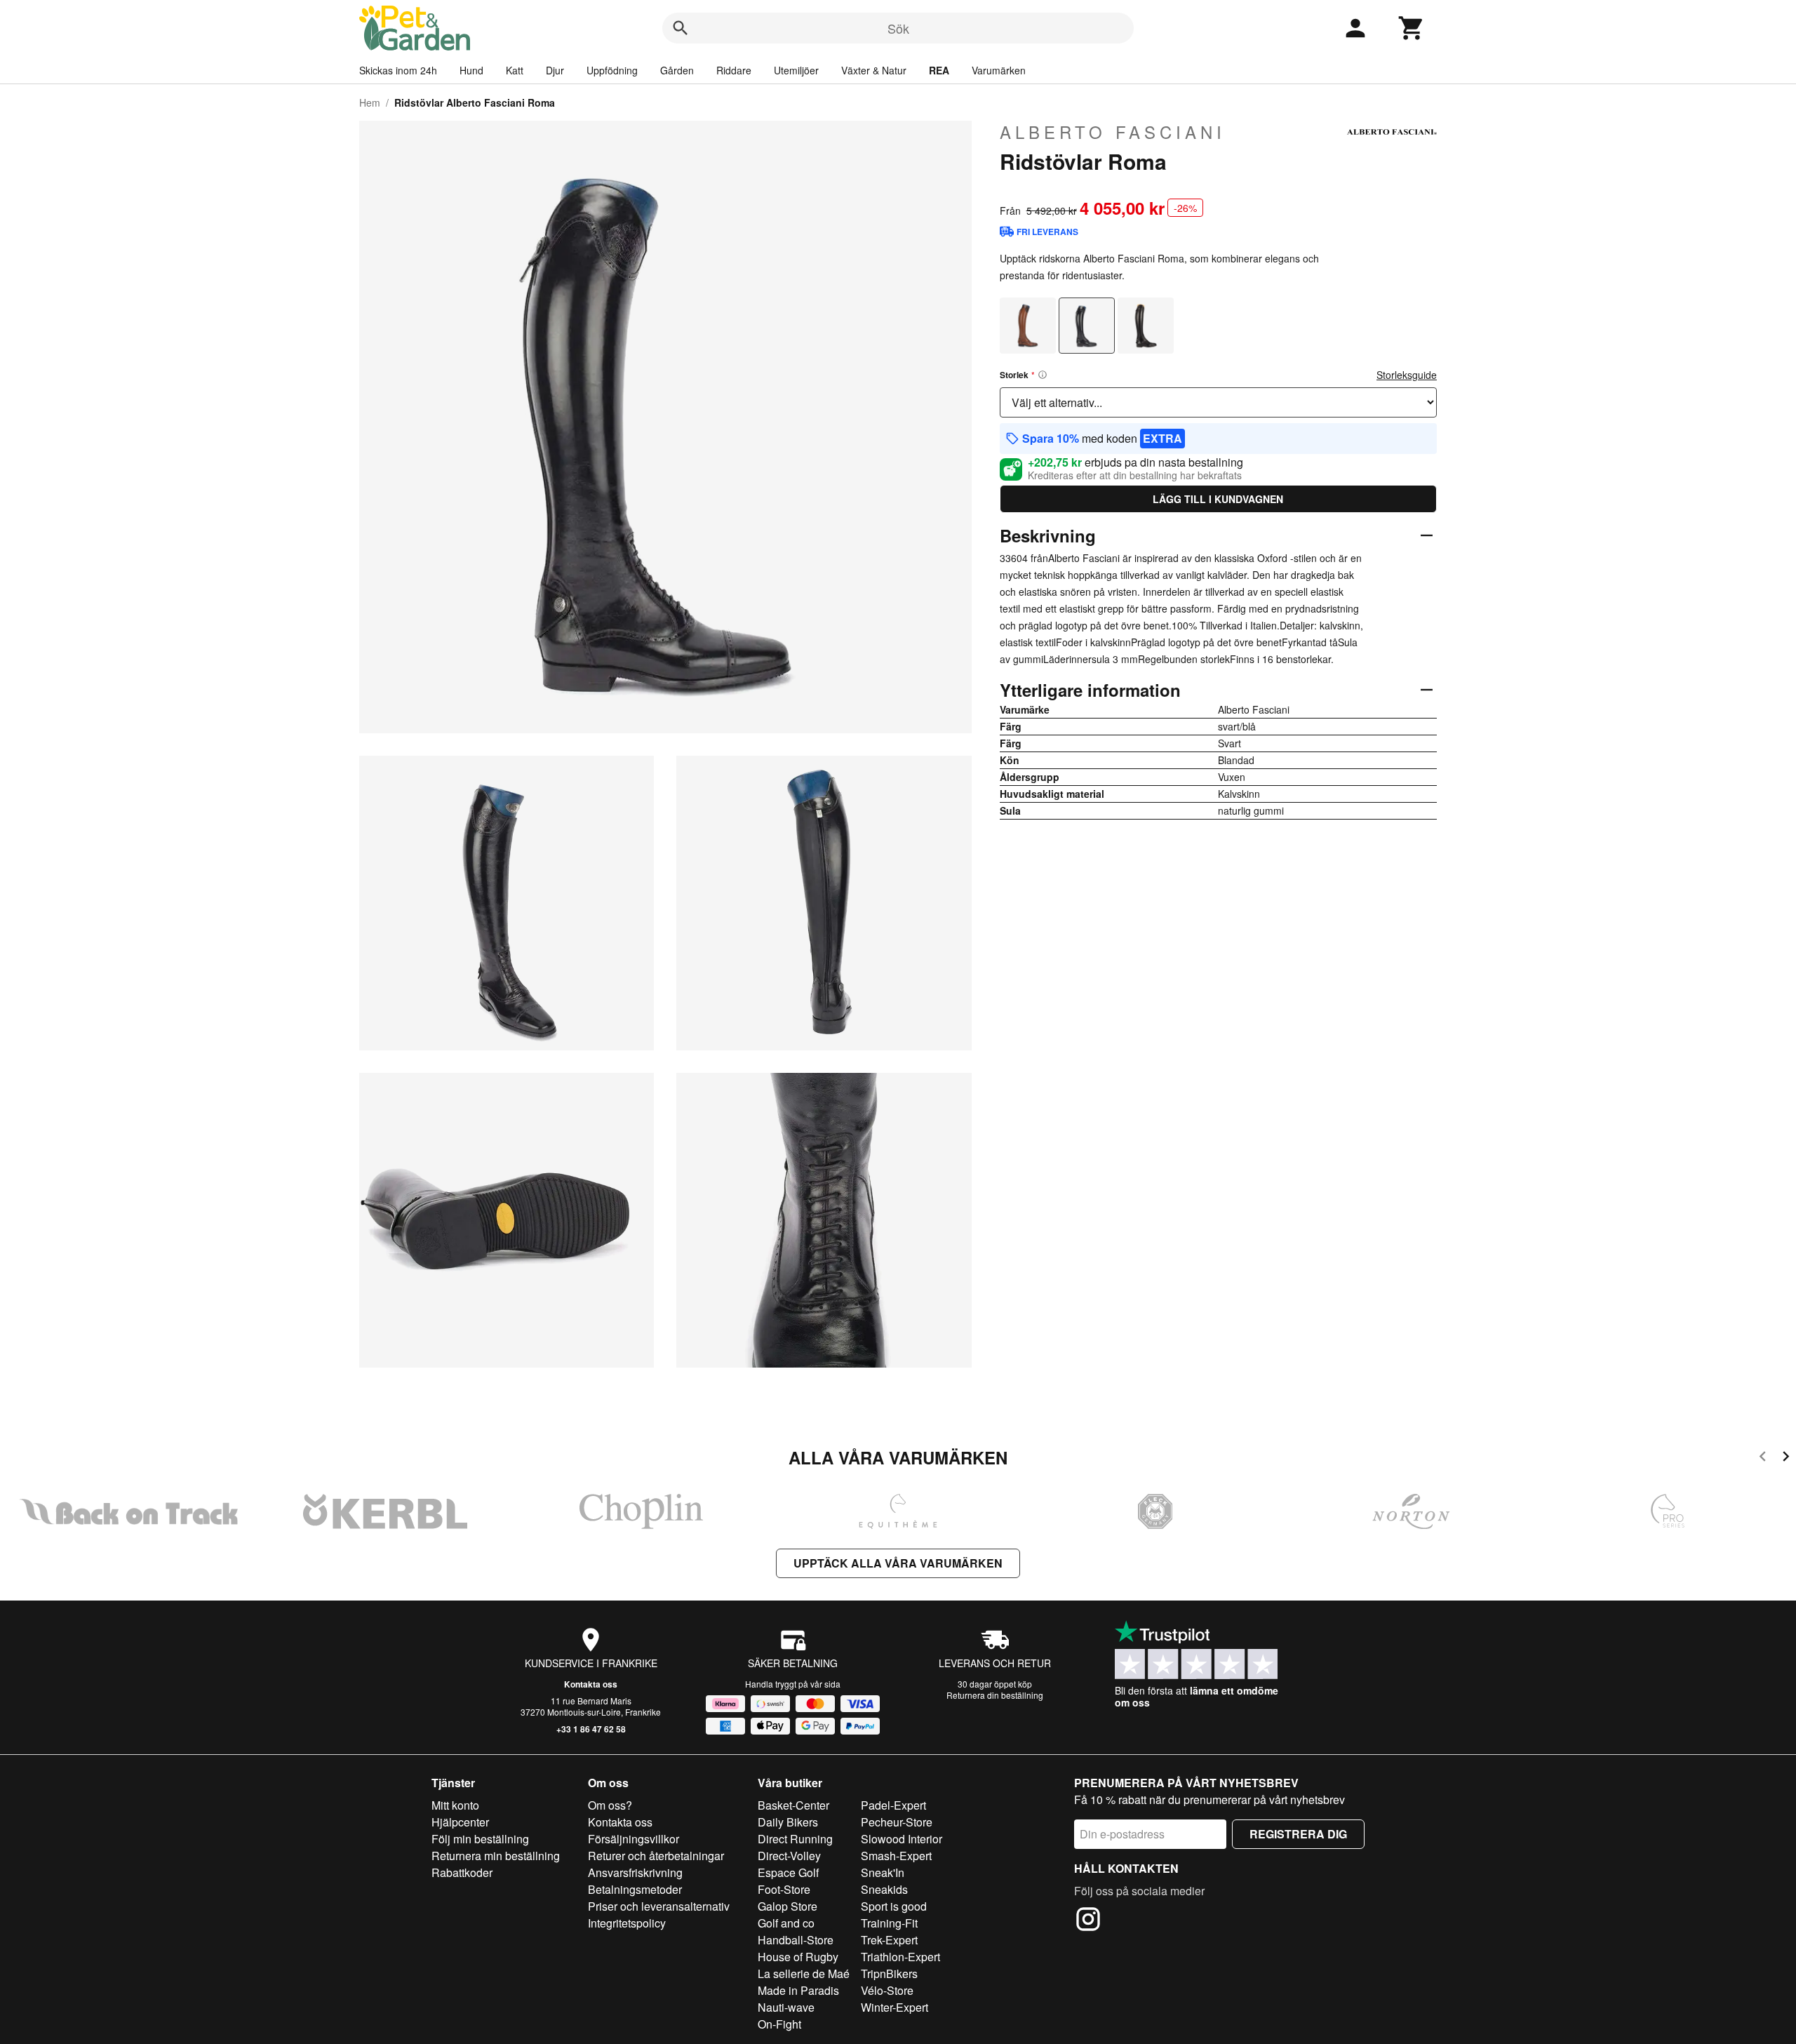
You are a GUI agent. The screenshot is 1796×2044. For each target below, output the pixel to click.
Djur (555, 70)
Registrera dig (1298, 1834)
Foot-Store (784, 1889)
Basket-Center (793, 1805)
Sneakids (884, 1889)
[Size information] (1043, 375)
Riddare (734, 70)
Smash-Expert (896, 1856)
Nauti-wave (786, 2007)
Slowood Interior (902, 1839)
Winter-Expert (894, 2007)
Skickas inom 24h (398, 70)
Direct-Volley (789, 1856)
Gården (677, 70)
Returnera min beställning (496, 1856)
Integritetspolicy (627, 1923)
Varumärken (999, 70)
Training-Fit (889, 1923)
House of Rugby (798, 1957)
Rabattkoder (462, 1872)
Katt (515, 70)
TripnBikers (889, 1973)
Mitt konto (455, 1805)
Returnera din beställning (995, 1695)
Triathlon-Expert (900, 1957)
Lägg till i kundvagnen (1218, 499)
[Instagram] (1088, 1921)
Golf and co (786, 1923)
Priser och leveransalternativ (659, 1906)
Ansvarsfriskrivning (635, 1872)
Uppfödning (612, 70)
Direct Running (795, 1839)
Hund (471, 70)
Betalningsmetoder (635, 1889)
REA (939, 70)
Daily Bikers (788, 1822)
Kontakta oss (591, 1684)
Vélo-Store (887, 1990)
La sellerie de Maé (804, 1973)
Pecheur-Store (897, 1822)
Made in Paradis (798, 1990)
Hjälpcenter (460, 1822)
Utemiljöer (796, 70)
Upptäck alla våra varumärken (898, 1563)
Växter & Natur (874, 70)
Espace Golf (788, 1872)
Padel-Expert (893, 1805)
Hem (370, 102)
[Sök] (681, 28)
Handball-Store (796, 1940)
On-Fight (779, 2024)
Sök (898, 28)
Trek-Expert (889, 1940)
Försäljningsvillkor (634, 1839)
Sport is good (894, 1906)
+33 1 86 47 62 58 (591, 1729)
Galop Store (788, 1906)
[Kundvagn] (1412, 28)
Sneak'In (883, 1872)
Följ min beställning (480, 1839)
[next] (1786, 1458)
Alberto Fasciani (1113, 132)
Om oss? (610, 1805)
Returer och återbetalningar (656, 1856)
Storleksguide (1407, 375)
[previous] (1763, 1458)
